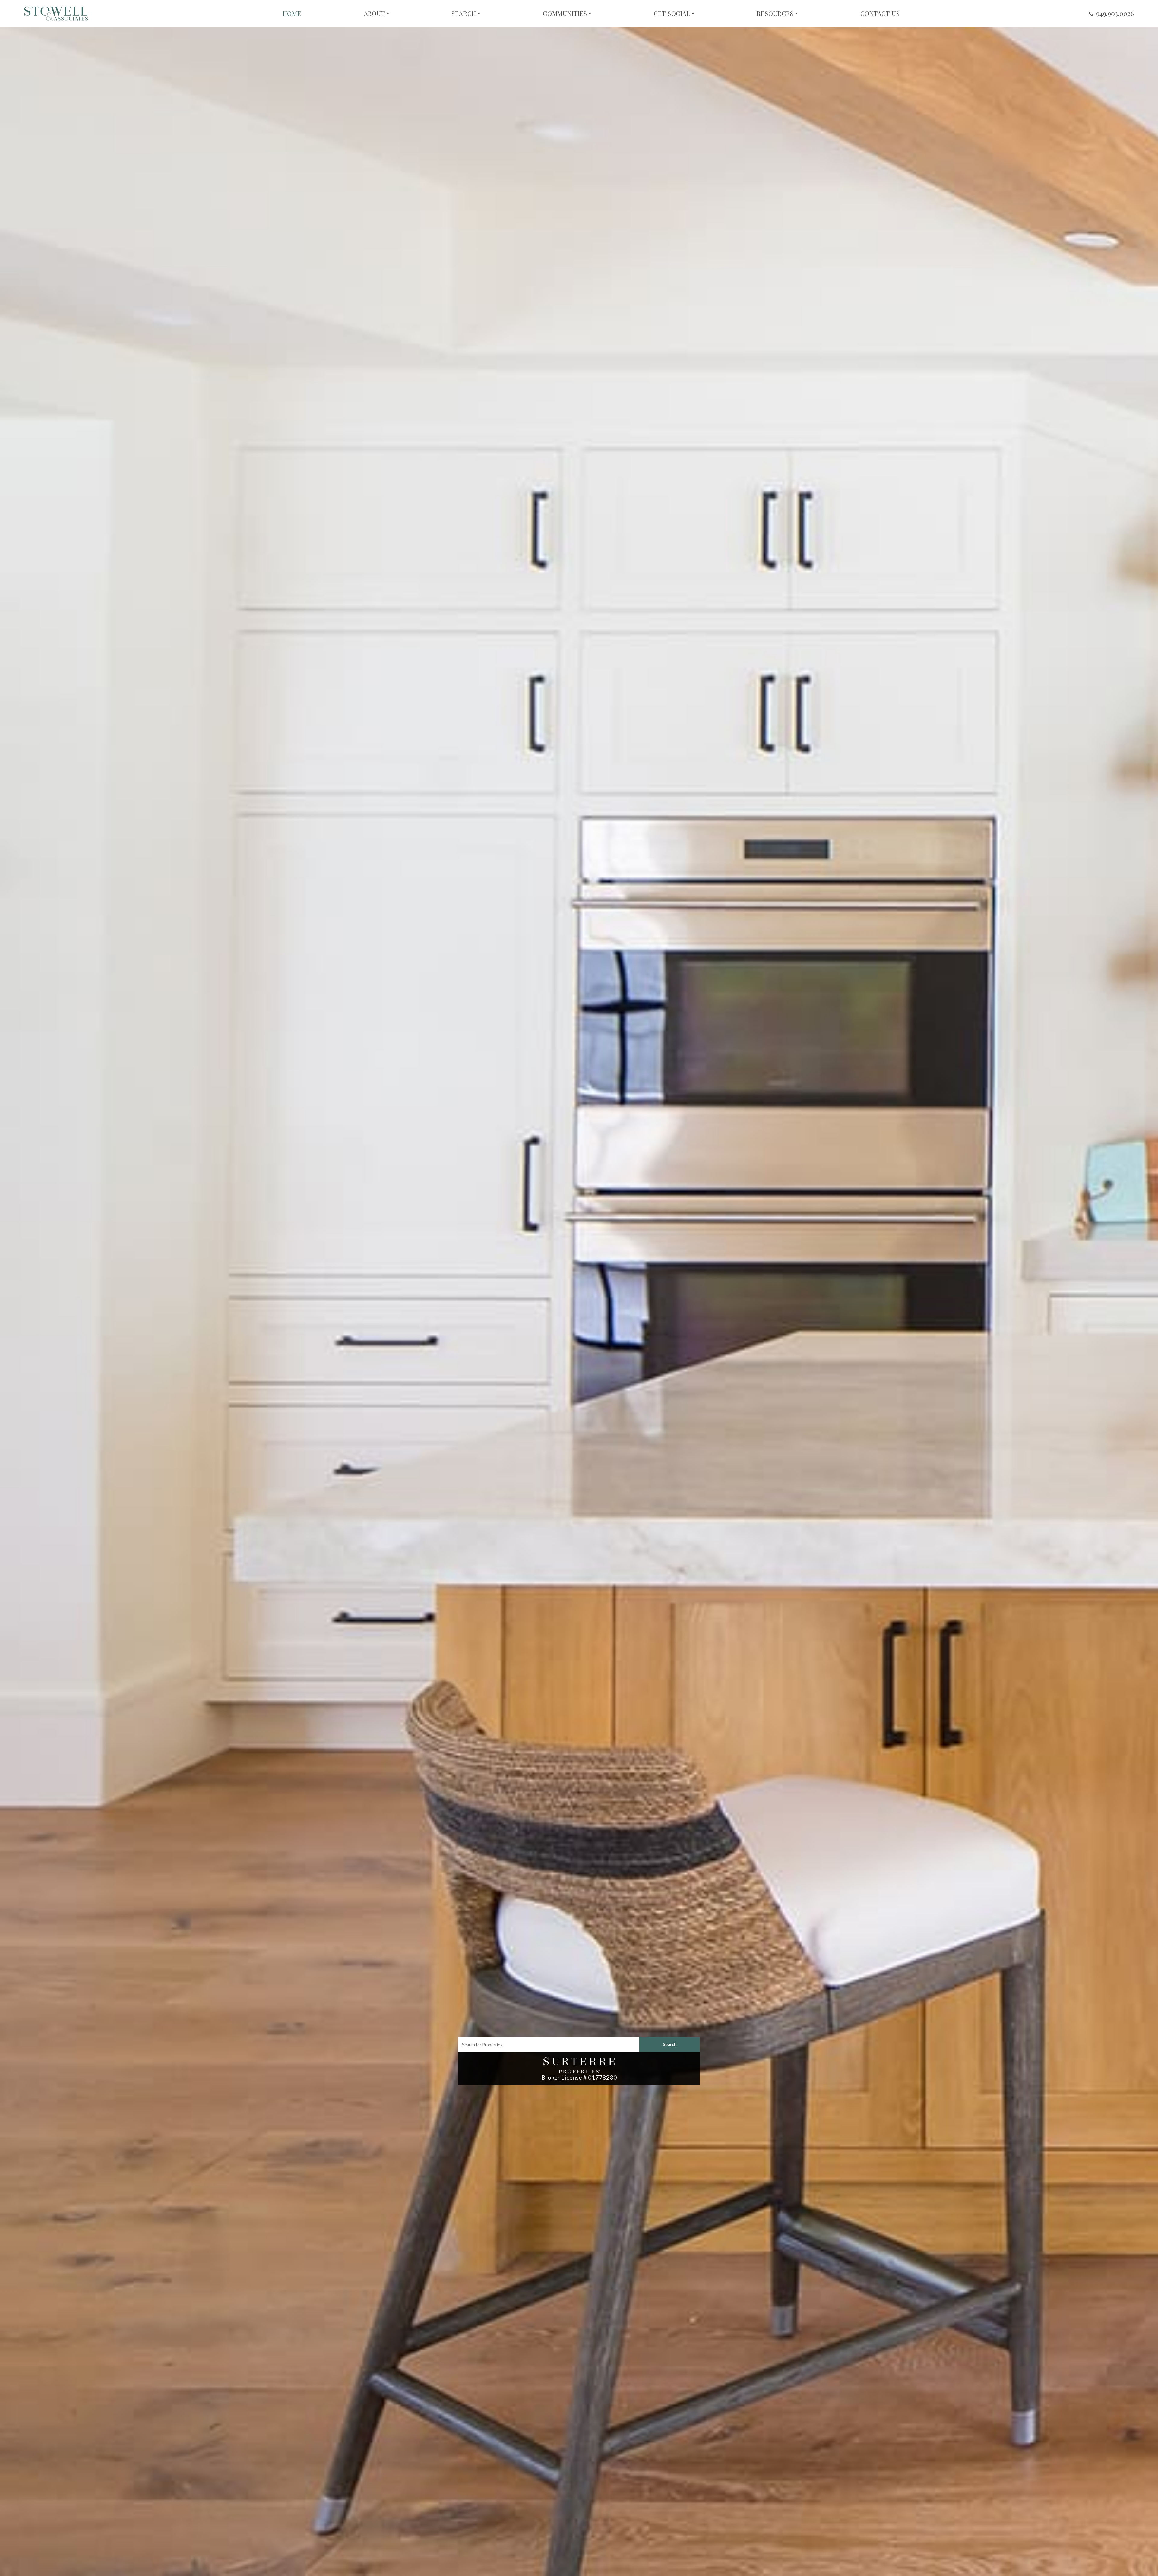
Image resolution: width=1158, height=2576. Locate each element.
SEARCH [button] (464, 14)
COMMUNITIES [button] (565, 14)
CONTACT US (880, 14)
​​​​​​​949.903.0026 (1115, 13)
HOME (292, 14)
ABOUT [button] (375, 14)
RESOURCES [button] (775, 14)
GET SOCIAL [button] (672, 14)
